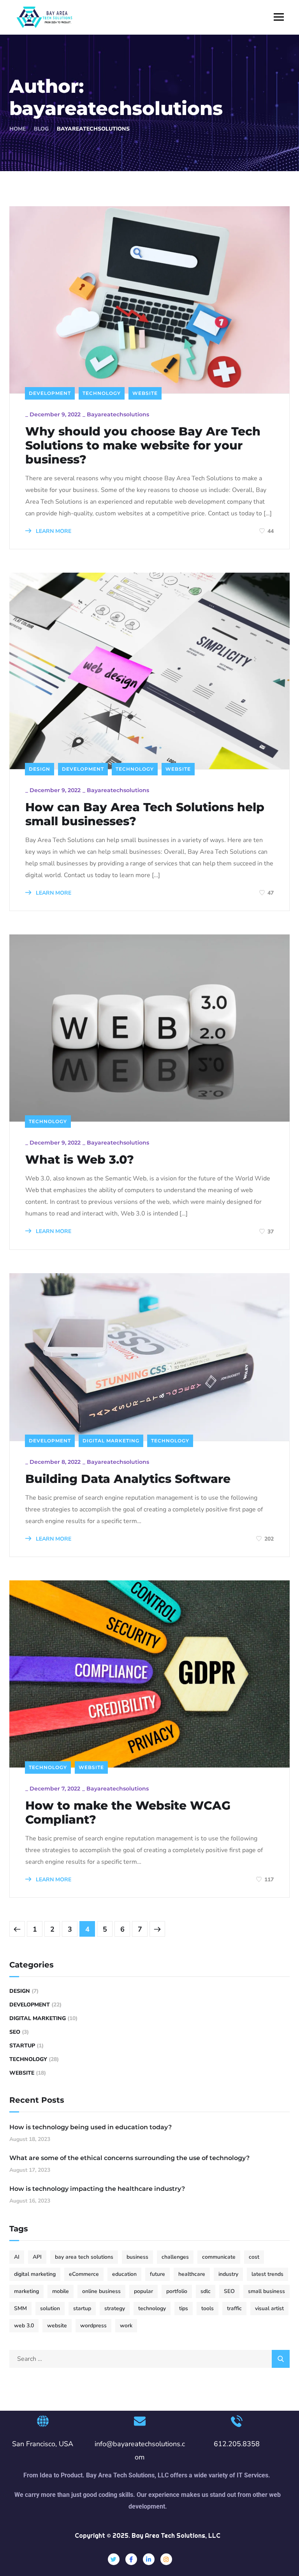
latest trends (267, 2274)
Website (145, 393)
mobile (61, 2291)
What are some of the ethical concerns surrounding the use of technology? (129, 2158)
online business (101, 2291)
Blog (41, 129)
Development (50, 393)
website (57, 2326)
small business (266, 2291)
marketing (26, 2291)
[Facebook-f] (131, 2559)
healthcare (192, 2274)
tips (184, 2308)
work (126, 2326)
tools (208, 2308)
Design (40, 769)
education (124, 2274)
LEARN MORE (53, 531)
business (137, 2257)
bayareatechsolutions (118, 414)
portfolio (177, 2291)
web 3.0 (24, 2326)
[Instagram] (166, 2559)
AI (17, 2257)
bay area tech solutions (84, 2257)
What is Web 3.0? (80, 1160)
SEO (15, 2032)
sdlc (206, 2291)
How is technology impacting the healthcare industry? (97, 2189)
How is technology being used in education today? (91, 2127)
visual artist (269, 2308)
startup (82, 2308)
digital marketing (35, 2274)
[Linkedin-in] (149, 2559)
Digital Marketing (111, 1441)
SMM (20, 2308)
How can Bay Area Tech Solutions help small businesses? (145, 814)
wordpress (93, 2326)
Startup (22, 2046)
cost (254, 2257)
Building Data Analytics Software (128, 1479)
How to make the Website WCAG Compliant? (128, 1813)
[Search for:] (149, 2359)
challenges (175, 2257)
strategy (115, 2308)
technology (152, 2308)
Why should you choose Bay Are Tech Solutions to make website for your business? (143, 446)
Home (18, 129)
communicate (219, 2257)
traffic (234, 2308)
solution (50, 2308)
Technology (102, 393)
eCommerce (84, 2274)
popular (143, 2291)
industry (228, 2274)
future (157, 2274)
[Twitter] (114, 2559)
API (37, 2257)
